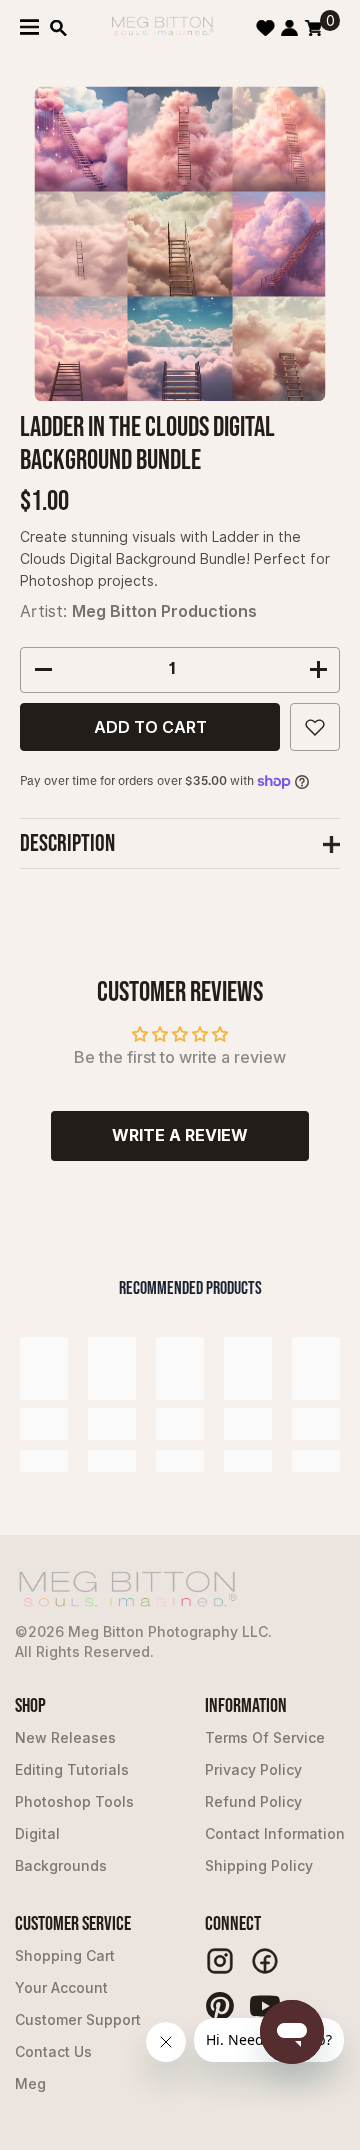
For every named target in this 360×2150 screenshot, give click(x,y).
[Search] (58, 28)
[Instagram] (220, 1961)
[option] (180, 243)
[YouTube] (265, 2006)
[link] (44, 1424)
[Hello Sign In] (289, 28)
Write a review (180, 1135)
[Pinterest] (220, 2006)
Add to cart (150, 727)
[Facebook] (265, 1961)
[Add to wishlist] (315, 727)
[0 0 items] (313, 28)
